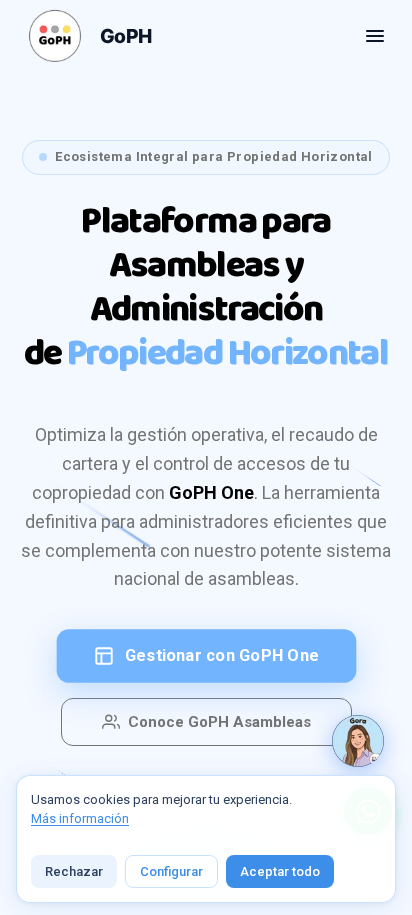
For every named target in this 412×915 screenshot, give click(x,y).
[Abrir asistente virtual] (358, 741)
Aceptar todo (280, 871)
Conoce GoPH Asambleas (219, 722)
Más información (80, 818)
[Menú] (375, 36)
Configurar (171, 871)
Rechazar (74, 871)
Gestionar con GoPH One (221, 656)
